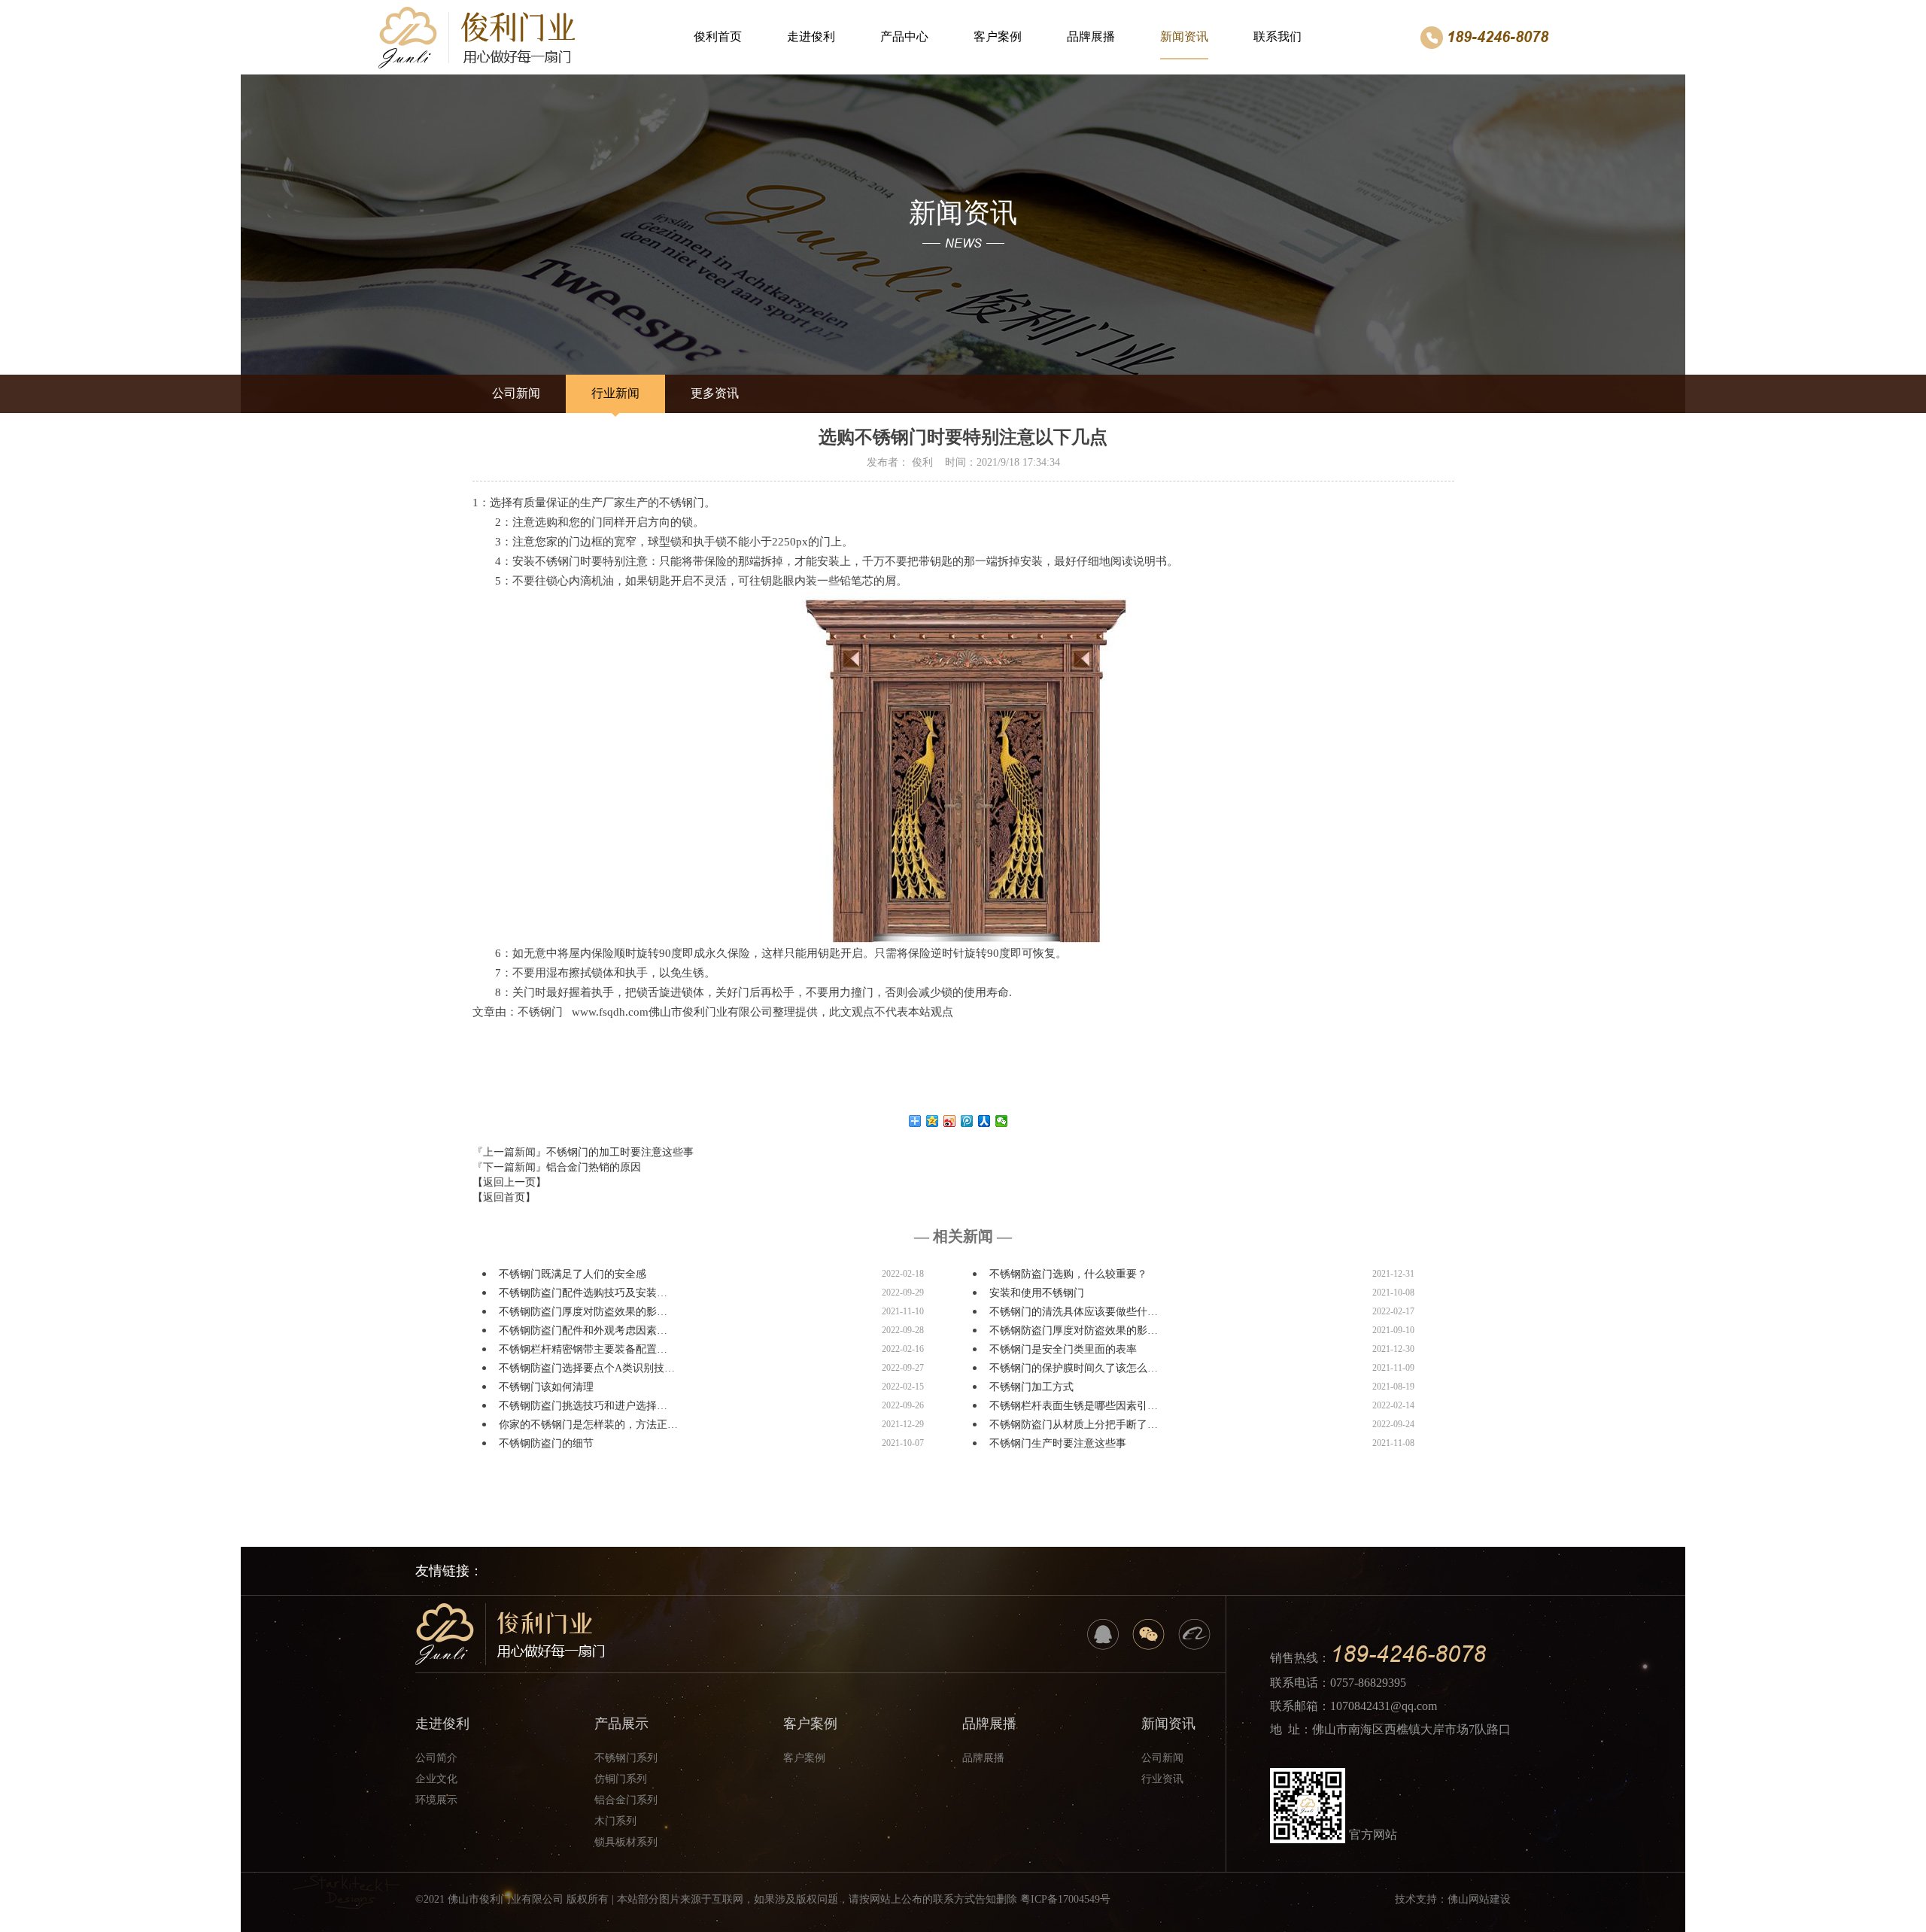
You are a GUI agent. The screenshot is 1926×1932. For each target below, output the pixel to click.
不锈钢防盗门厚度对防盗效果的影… (583, 1312)
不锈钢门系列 (626, 1758)
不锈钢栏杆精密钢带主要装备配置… (583, 1349)
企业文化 (436, 1779)
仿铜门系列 (621, 1779)
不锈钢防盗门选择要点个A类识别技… (587, 1368)
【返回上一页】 (509, 1182)
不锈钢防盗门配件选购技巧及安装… (583, 1293)
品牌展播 (1091, 36)
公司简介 (436, 1758)
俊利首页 (718, 36)
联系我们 (1277, 36)
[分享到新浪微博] (950, 1121)
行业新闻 (615, 393)
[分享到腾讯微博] (967, 1121)
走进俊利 (811, 36)
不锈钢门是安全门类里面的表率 (1063, 1349)
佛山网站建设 (1479, 1899)
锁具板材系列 (626, 1842)
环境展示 (436, 1800)
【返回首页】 (504, 1197)
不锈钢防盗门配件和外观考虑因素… (583, 1331)
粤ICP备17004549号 (1065, 1899)
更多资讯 (715, 393)
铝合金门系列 (626, 1800)
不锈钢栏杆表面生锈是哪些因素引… (1074, 1406)
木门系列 (615, 1821)
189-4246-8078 (1498, 37)
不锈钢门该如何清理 (546, 1387)
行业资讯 (1162, 1779)
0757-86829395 (1368, 1683)
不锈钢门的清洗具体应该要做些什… (1074, 1312)
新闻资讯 (1184, 36)
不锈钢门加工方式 (1031, 1387)
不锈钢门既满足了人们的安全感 (573, 1274)
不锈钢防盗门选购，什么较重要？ (1068, 1274)
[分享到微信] (1002, 1121)
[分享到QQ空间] (933, 1121)
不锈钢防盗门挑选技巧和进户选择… (583, 1406)
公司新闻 (516, 393)
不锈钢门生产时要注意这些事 (1058, 1443)
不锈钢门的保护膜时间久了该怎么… (1074, 1368)
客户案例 (998, 36)
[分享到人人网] (984, 1121)
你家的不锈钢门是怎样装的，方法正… (588, 1425)
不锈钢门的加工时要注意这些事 (620, 1152)
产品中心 (904, 36)
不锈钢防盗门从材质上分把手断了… (1074, 1425)
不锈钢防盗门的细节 (546, 1443)
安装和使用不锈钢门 (1037, 1293)
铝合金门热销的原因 (594, 1167)
